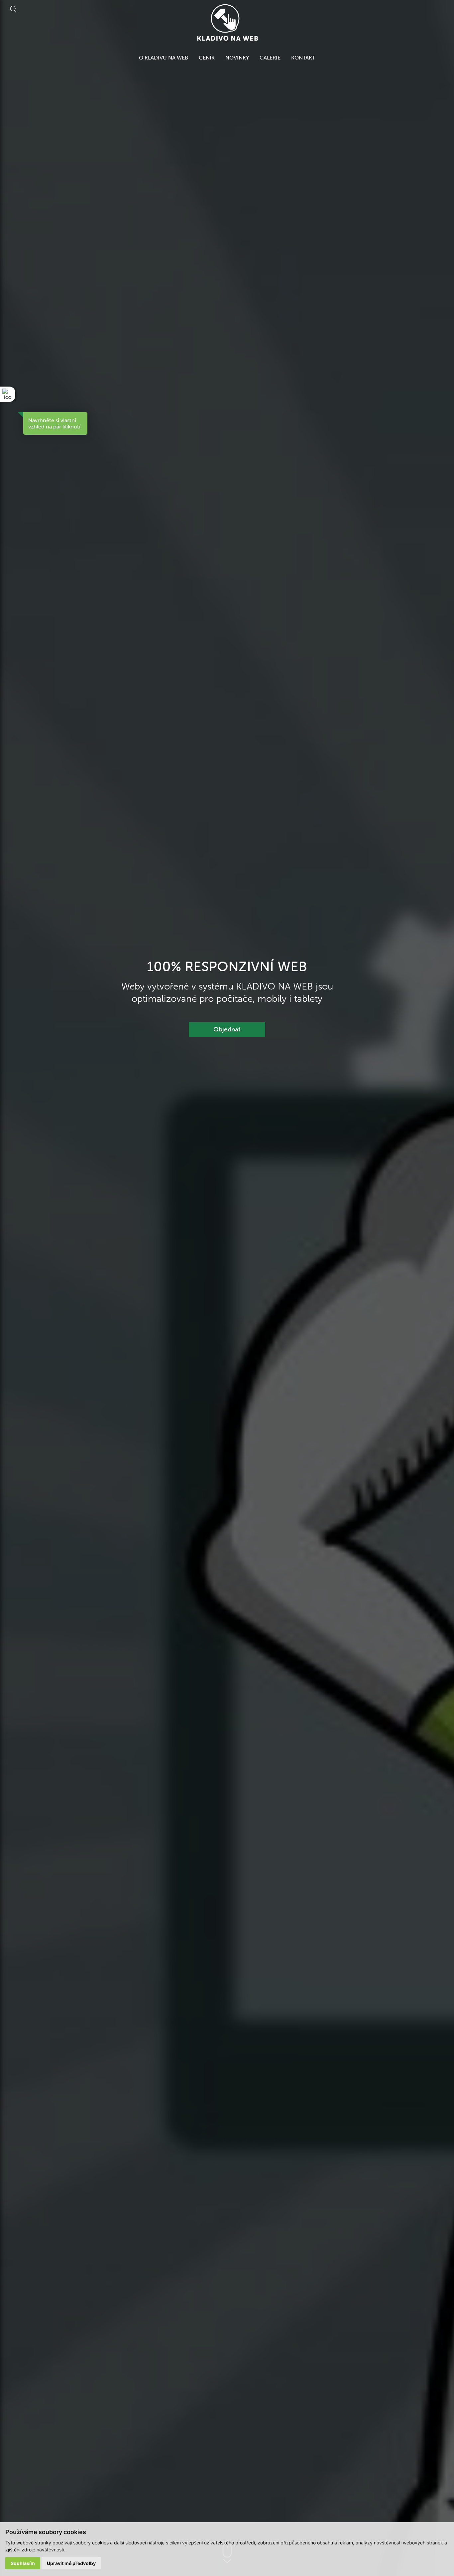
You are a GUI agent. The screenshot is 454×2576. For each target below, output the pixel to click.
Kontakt (303, 58)
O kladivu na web (164, 58)
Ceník (207, 58)
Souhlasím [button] (23, 2563)
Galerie (270, 58)
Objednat (227, 1029)
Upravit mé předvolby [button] (71, 2563)
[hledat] (13, 8)
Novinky (237, 58)
